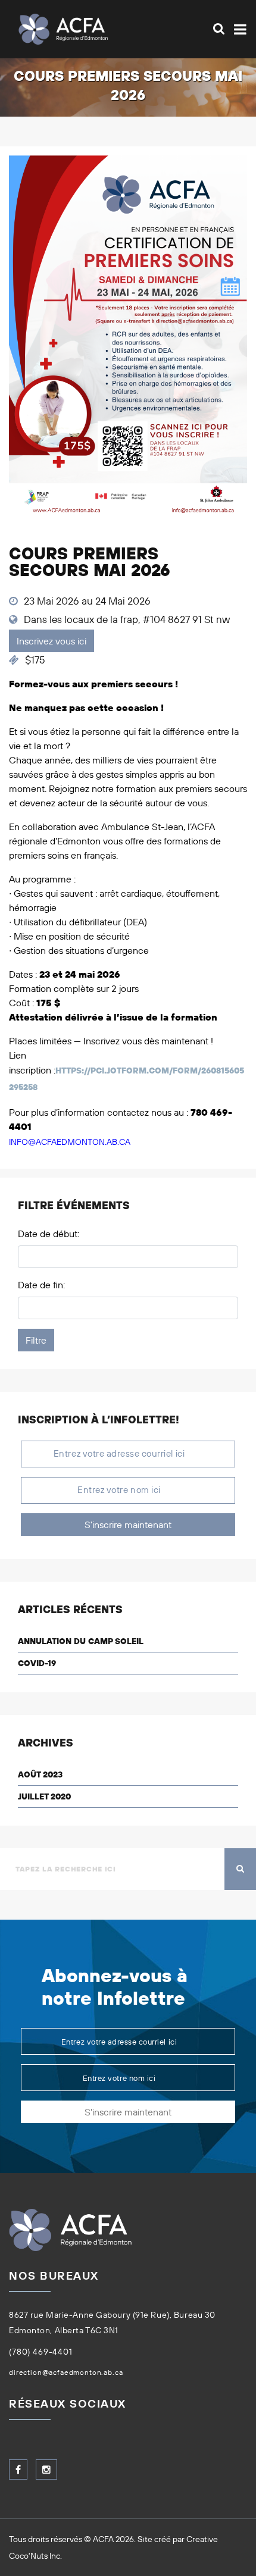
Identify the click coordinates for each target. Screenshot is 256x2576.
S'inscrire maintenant (128, 1525)
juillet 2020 (44, 1796)
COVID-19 (37, 1663)
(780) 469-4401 (41, 2352)
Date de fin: (41, 1285)
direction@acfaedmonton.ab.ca (66, 2372)
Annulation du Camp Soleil (81, 1641)
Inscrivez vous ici (51, 641)
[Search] (219, 29)
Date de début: (49, 1234)
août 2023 (40, 1774)
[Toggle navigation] (238, 29)
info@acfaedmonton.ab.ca (70, 1142)
